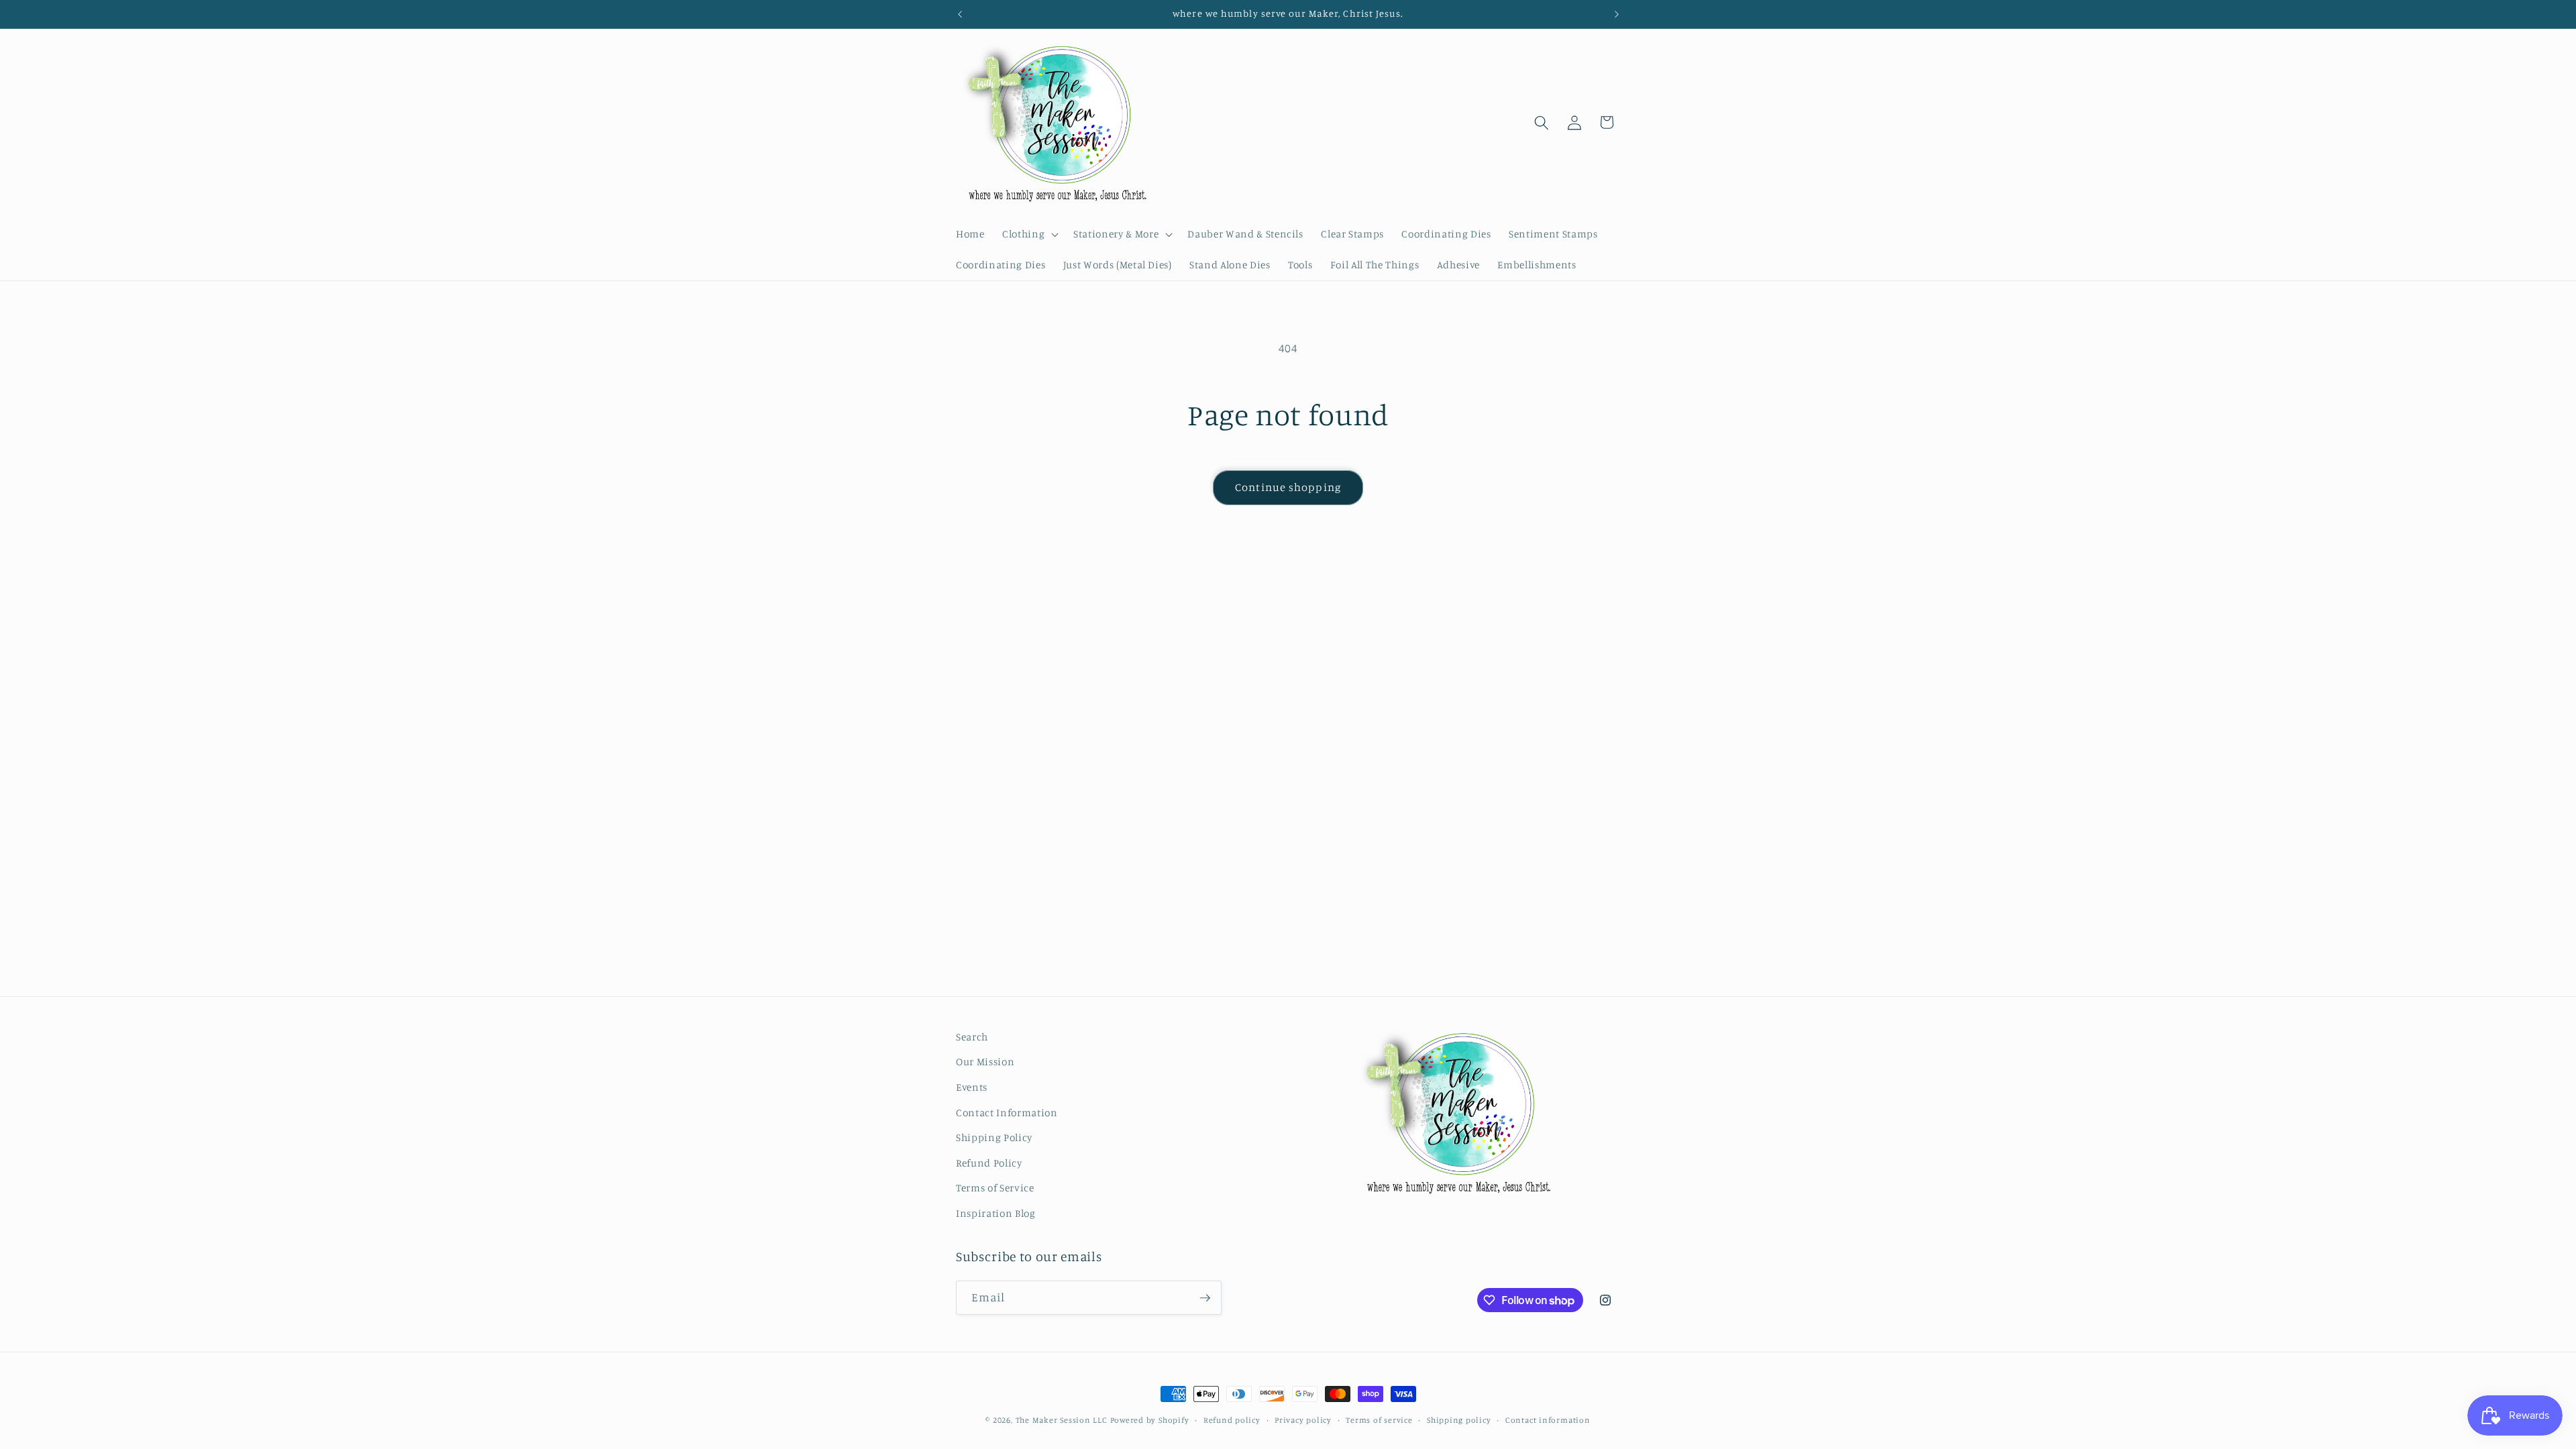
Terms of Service (995, 1188)
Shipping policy (1459, 1420)
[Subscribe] (1205, 1298)
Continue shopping (1288, 487)
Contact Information (1007, 1113)
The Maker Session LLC (1062, 1420)
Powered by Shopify (1150, 1420)
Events (972, 1087)
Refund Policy (989, 1163)
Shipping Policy (994, 1137)
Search (972, 1037)
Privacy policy (1303, 1420)
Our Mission (985, 1062)
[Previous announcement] (960, 14)
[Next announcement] (1617, 14)
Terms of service (1379, 1420)
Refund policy (1232, 1420)
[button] (1029, 234)
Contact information (1548, 1420)
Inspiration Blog (996, 1213)
